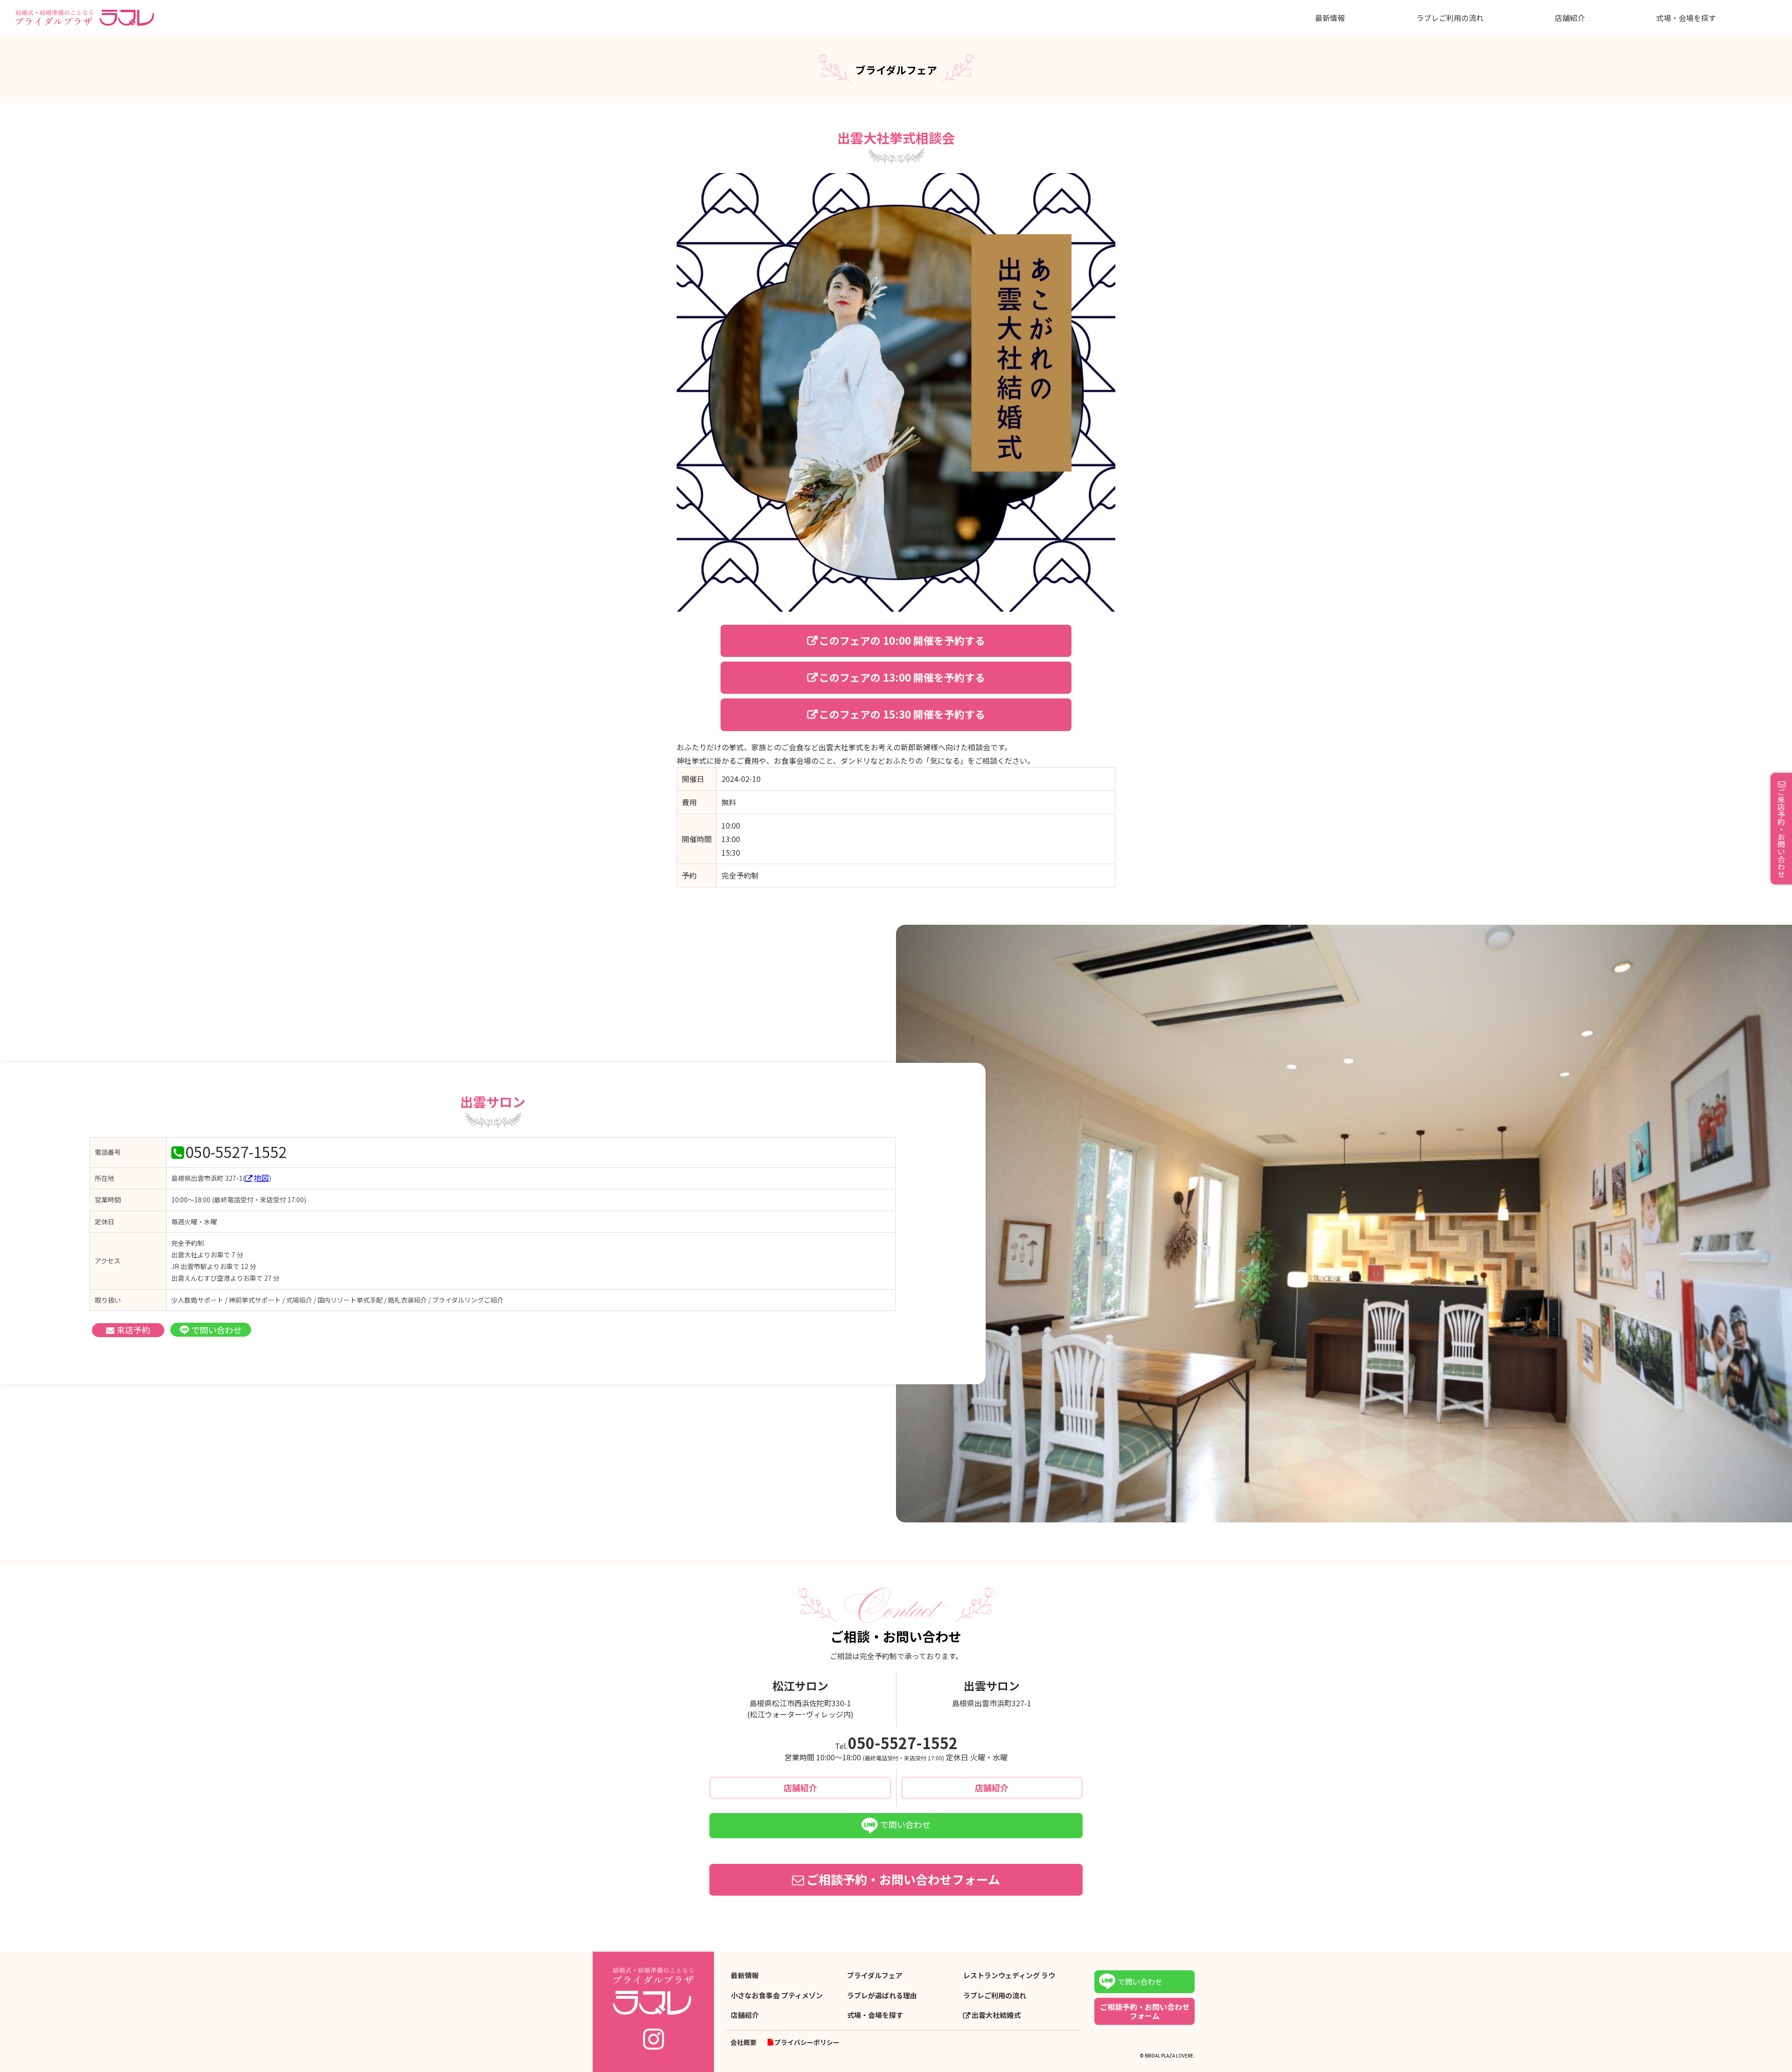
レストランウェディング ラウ (1009, 1975)
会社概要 (743, 2042)
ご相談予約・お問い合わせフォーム (903, 1879)
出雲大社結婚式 (996, 2015)
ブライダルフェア (875, 1975)
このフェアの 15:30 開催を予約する (902, 714)
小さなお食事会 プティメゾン (777, 1995)
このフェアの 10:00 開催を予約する (902, 640)
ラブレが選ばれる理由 (882, 1995)
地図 (261, 1178)
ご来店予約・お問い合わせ (1781, 833)
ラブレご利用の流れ (1450, 18)
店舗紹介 (1570, 18)
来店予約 (133, 1330)
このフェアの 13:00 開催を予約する (902, 677)
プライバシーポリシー (807, 2042)
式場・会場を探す (1686, 18)
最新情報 (1330, 18)
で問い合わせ (217, 1330)
